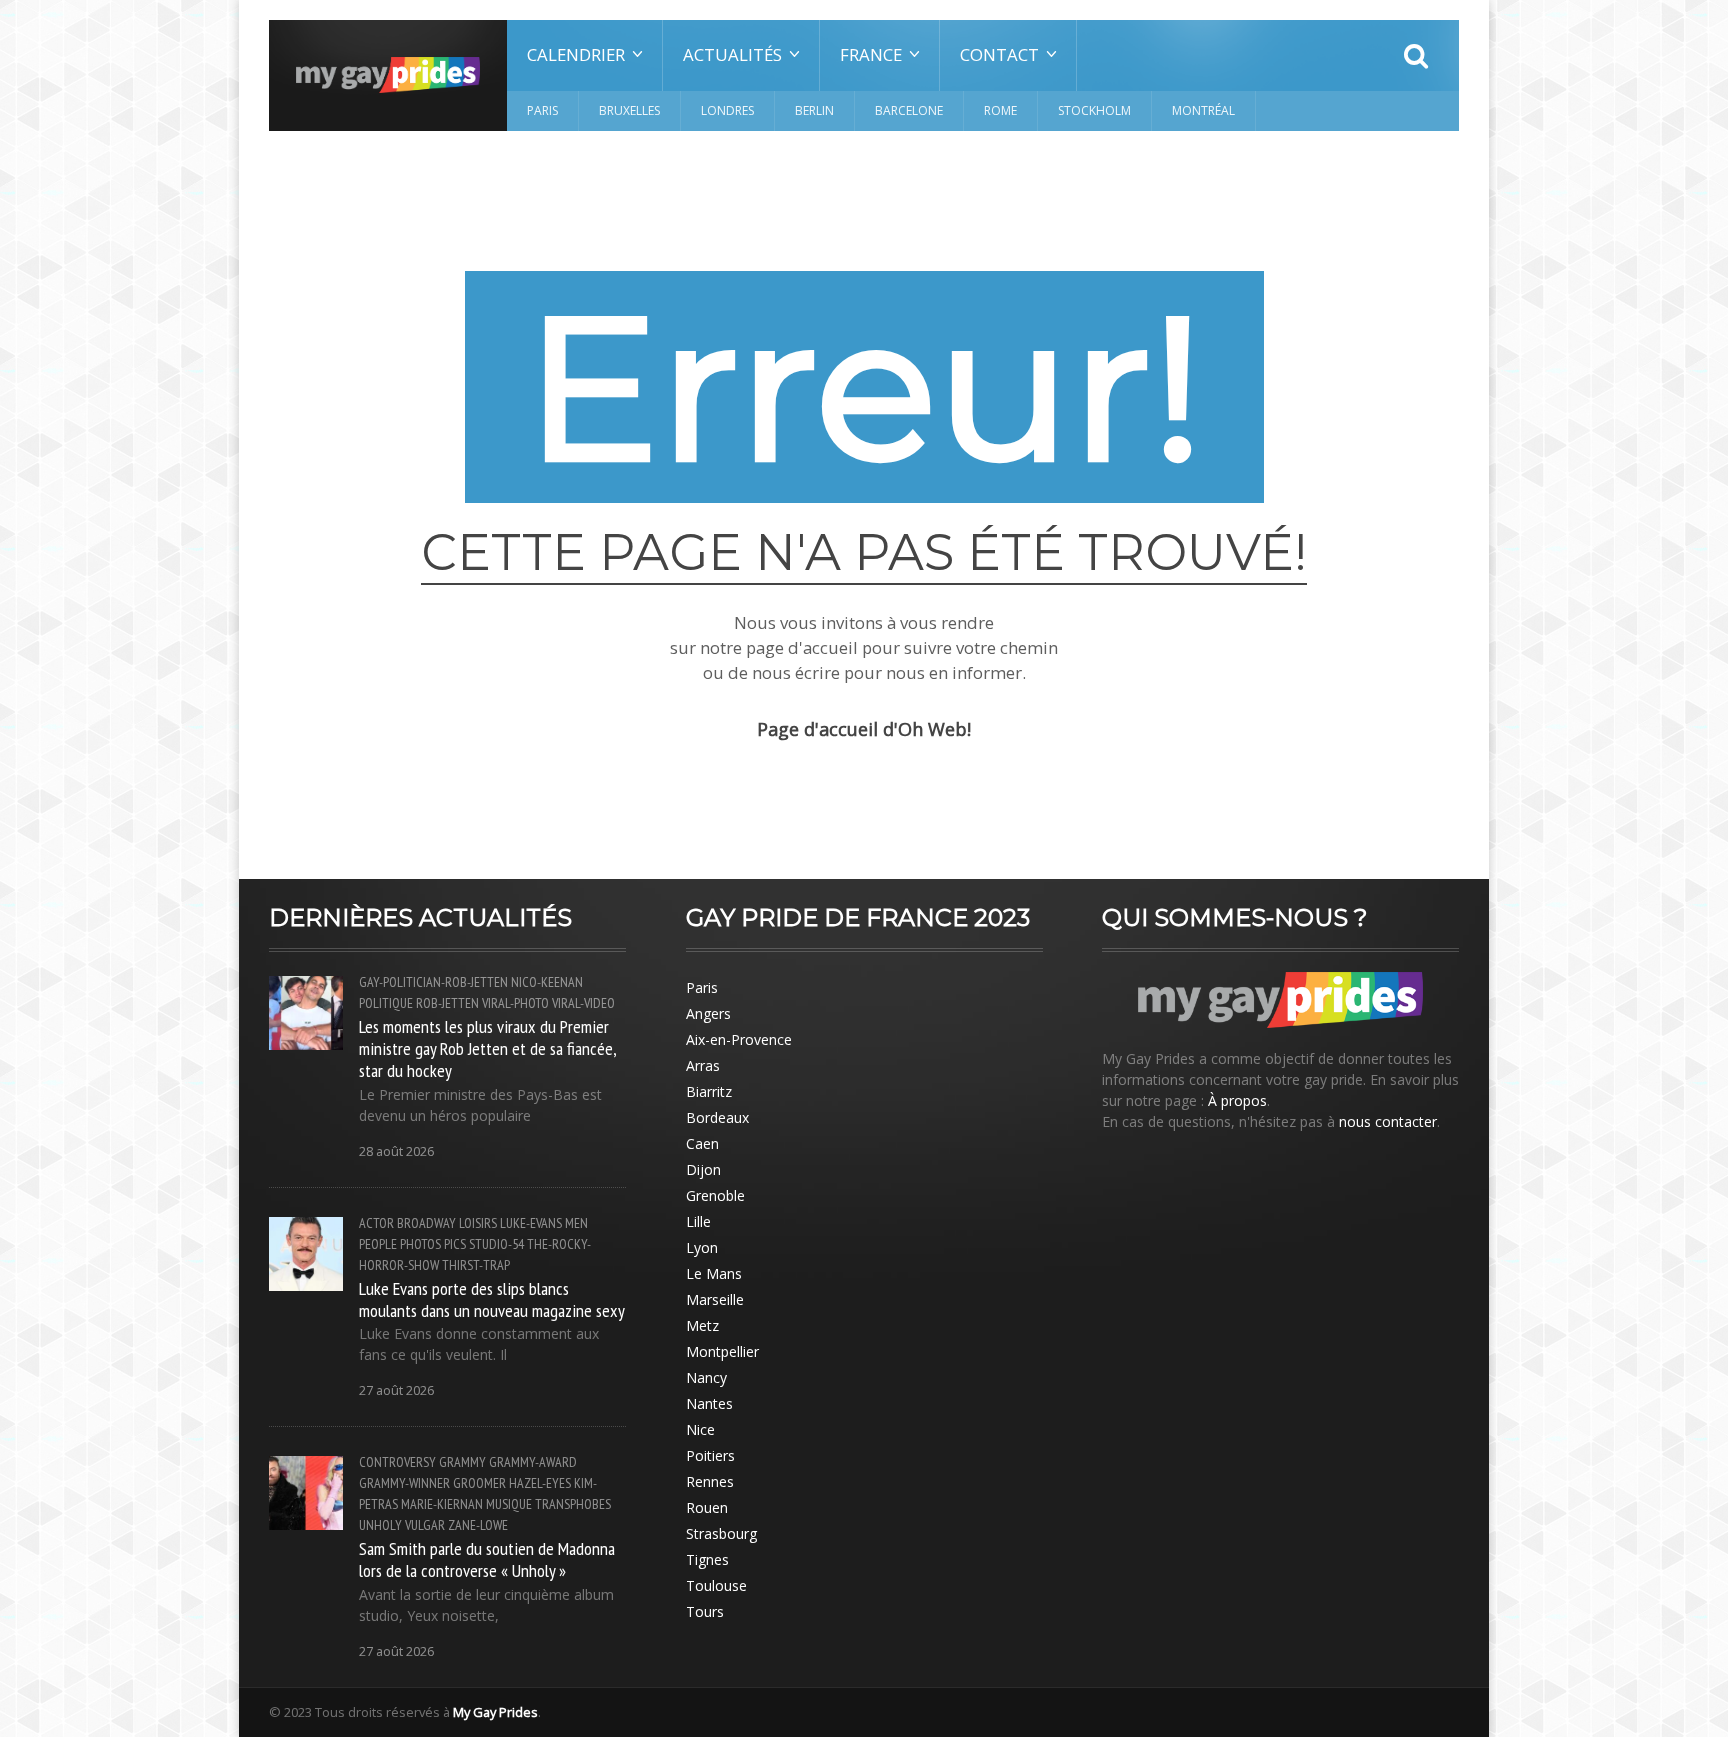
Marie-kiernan (442, 1504)
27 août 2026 (396, 1390)
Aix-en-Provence (739, 1039)
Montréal (1203, 110)
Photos (420, 1244)
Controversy (397, 1462)
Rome (1000, 110)
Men (576, 1223)
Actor (376, 1223)
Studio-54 (496, 1244)
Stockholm (1094, 110)
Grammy (462, 1462)
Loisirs (478, 1223)
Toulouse (716, 1585)
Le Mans (714, 1273)
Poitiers (710, 1455)
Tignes (707, 1559)
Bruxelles (629, 110)
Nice (700, 1429)
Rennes (710, 1481)
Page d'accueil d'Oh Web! (864, 729)
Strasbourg (721, 1533)
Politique (386, 1003)
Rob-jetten (447, 1003)
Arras (703, 1065)
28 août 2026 (396, 1151)
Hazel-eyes (540, 1483)
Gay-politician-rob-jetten (433, 982)
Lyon (702, 1247)
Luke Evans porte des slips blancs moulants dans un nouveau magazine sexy (492, 1299)
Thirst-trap (476, 1265)
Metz (702, 1325)
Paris (542, 110)
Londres (727, 110)
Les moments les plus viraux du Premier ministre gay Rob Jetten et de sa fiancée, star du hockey (487, 1048)
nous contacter (1388, 1121)
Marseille (715, 1299)
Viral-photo (515, 1003)
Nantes (709, 1403)
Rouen (707, 1507)
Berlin (814, 110)
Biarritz (709, 1091)
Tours (705, 1611)
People (378, 1244)
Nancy (706, 1377)
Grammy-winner (404, 1483)
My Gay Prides (495, 1712)
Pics (455, 1244)
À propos (1237, 1100)
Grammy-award (533, 1462)
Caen (702, 1143)
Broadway (426, 1223)
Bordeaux (717, 1117)
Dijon (703, 1169)
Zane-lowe (478, 1525)
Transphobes (573, 1504)
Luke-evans (531, 1223)
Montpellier (722, 1351)
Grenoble (715, 1195)
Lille (698, 1221)
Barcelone (909, 110)
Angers (708, 1013)
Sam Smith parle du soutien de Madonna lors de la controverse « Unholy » (487, 1559)
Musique (509, 1504)
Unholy (380, 1525)
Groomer (479, 1483)
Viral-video (583, 1003)
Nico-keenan (547, 982)
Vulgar (425, 1525)
